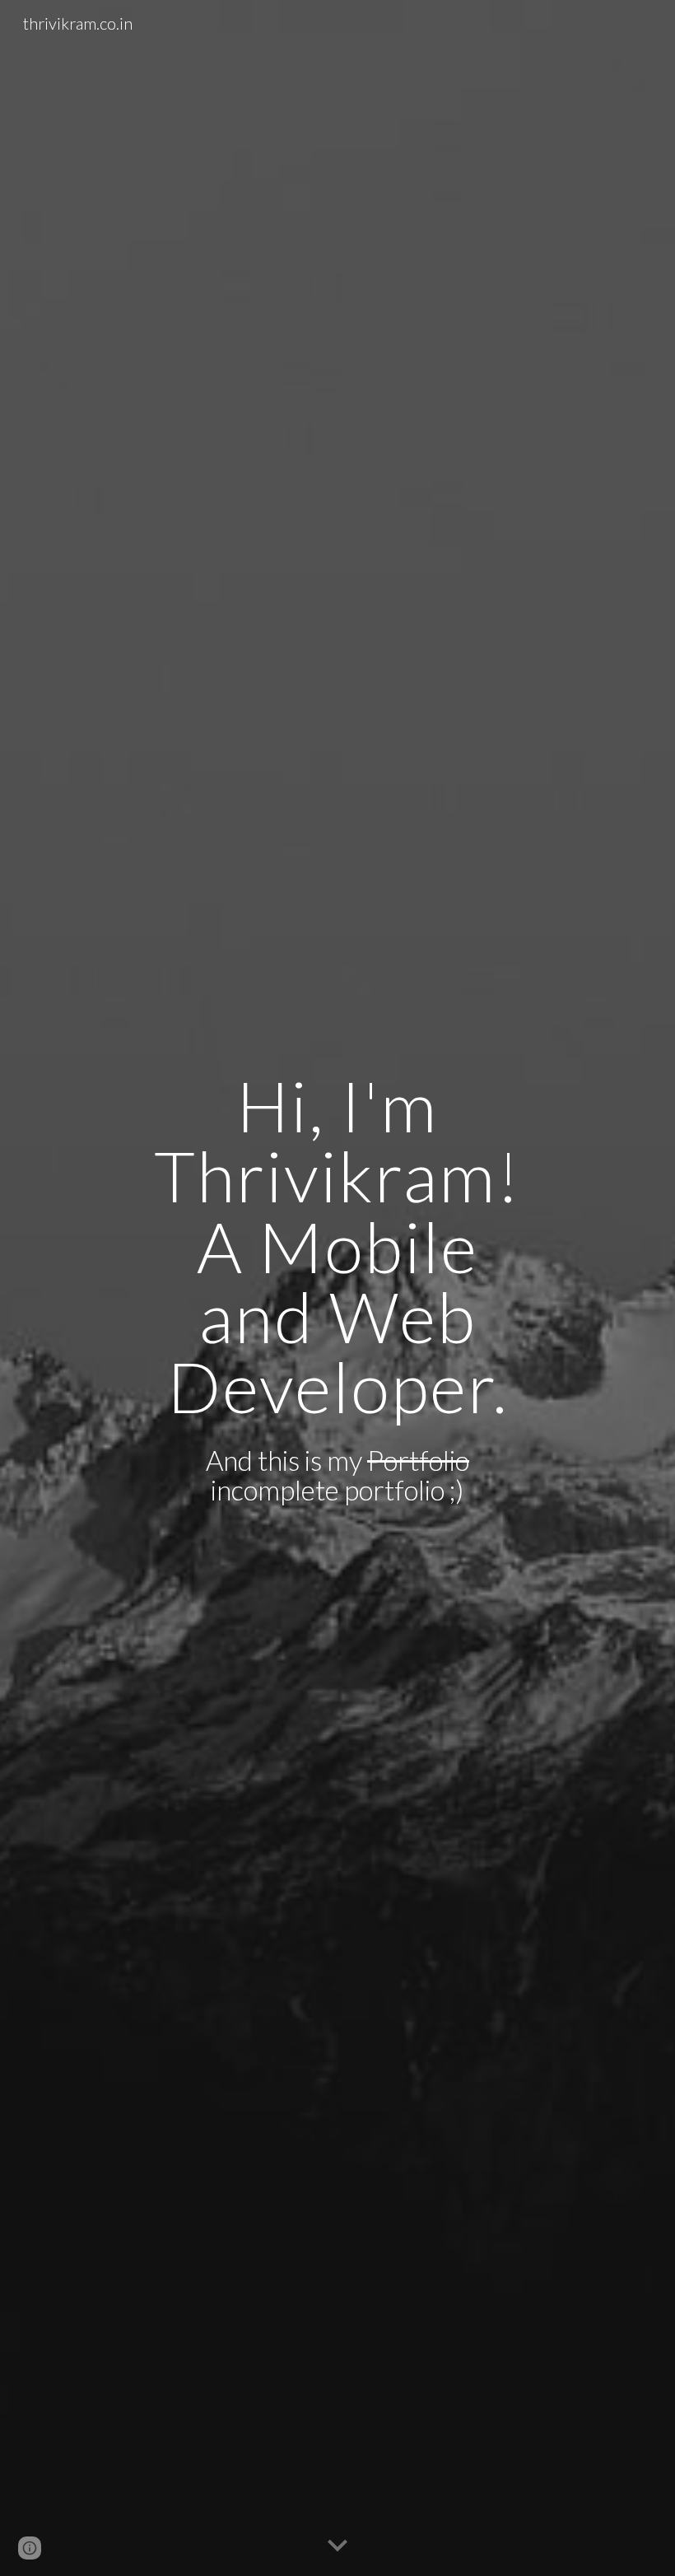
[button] (337, 2546)
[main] (338, 1246)
